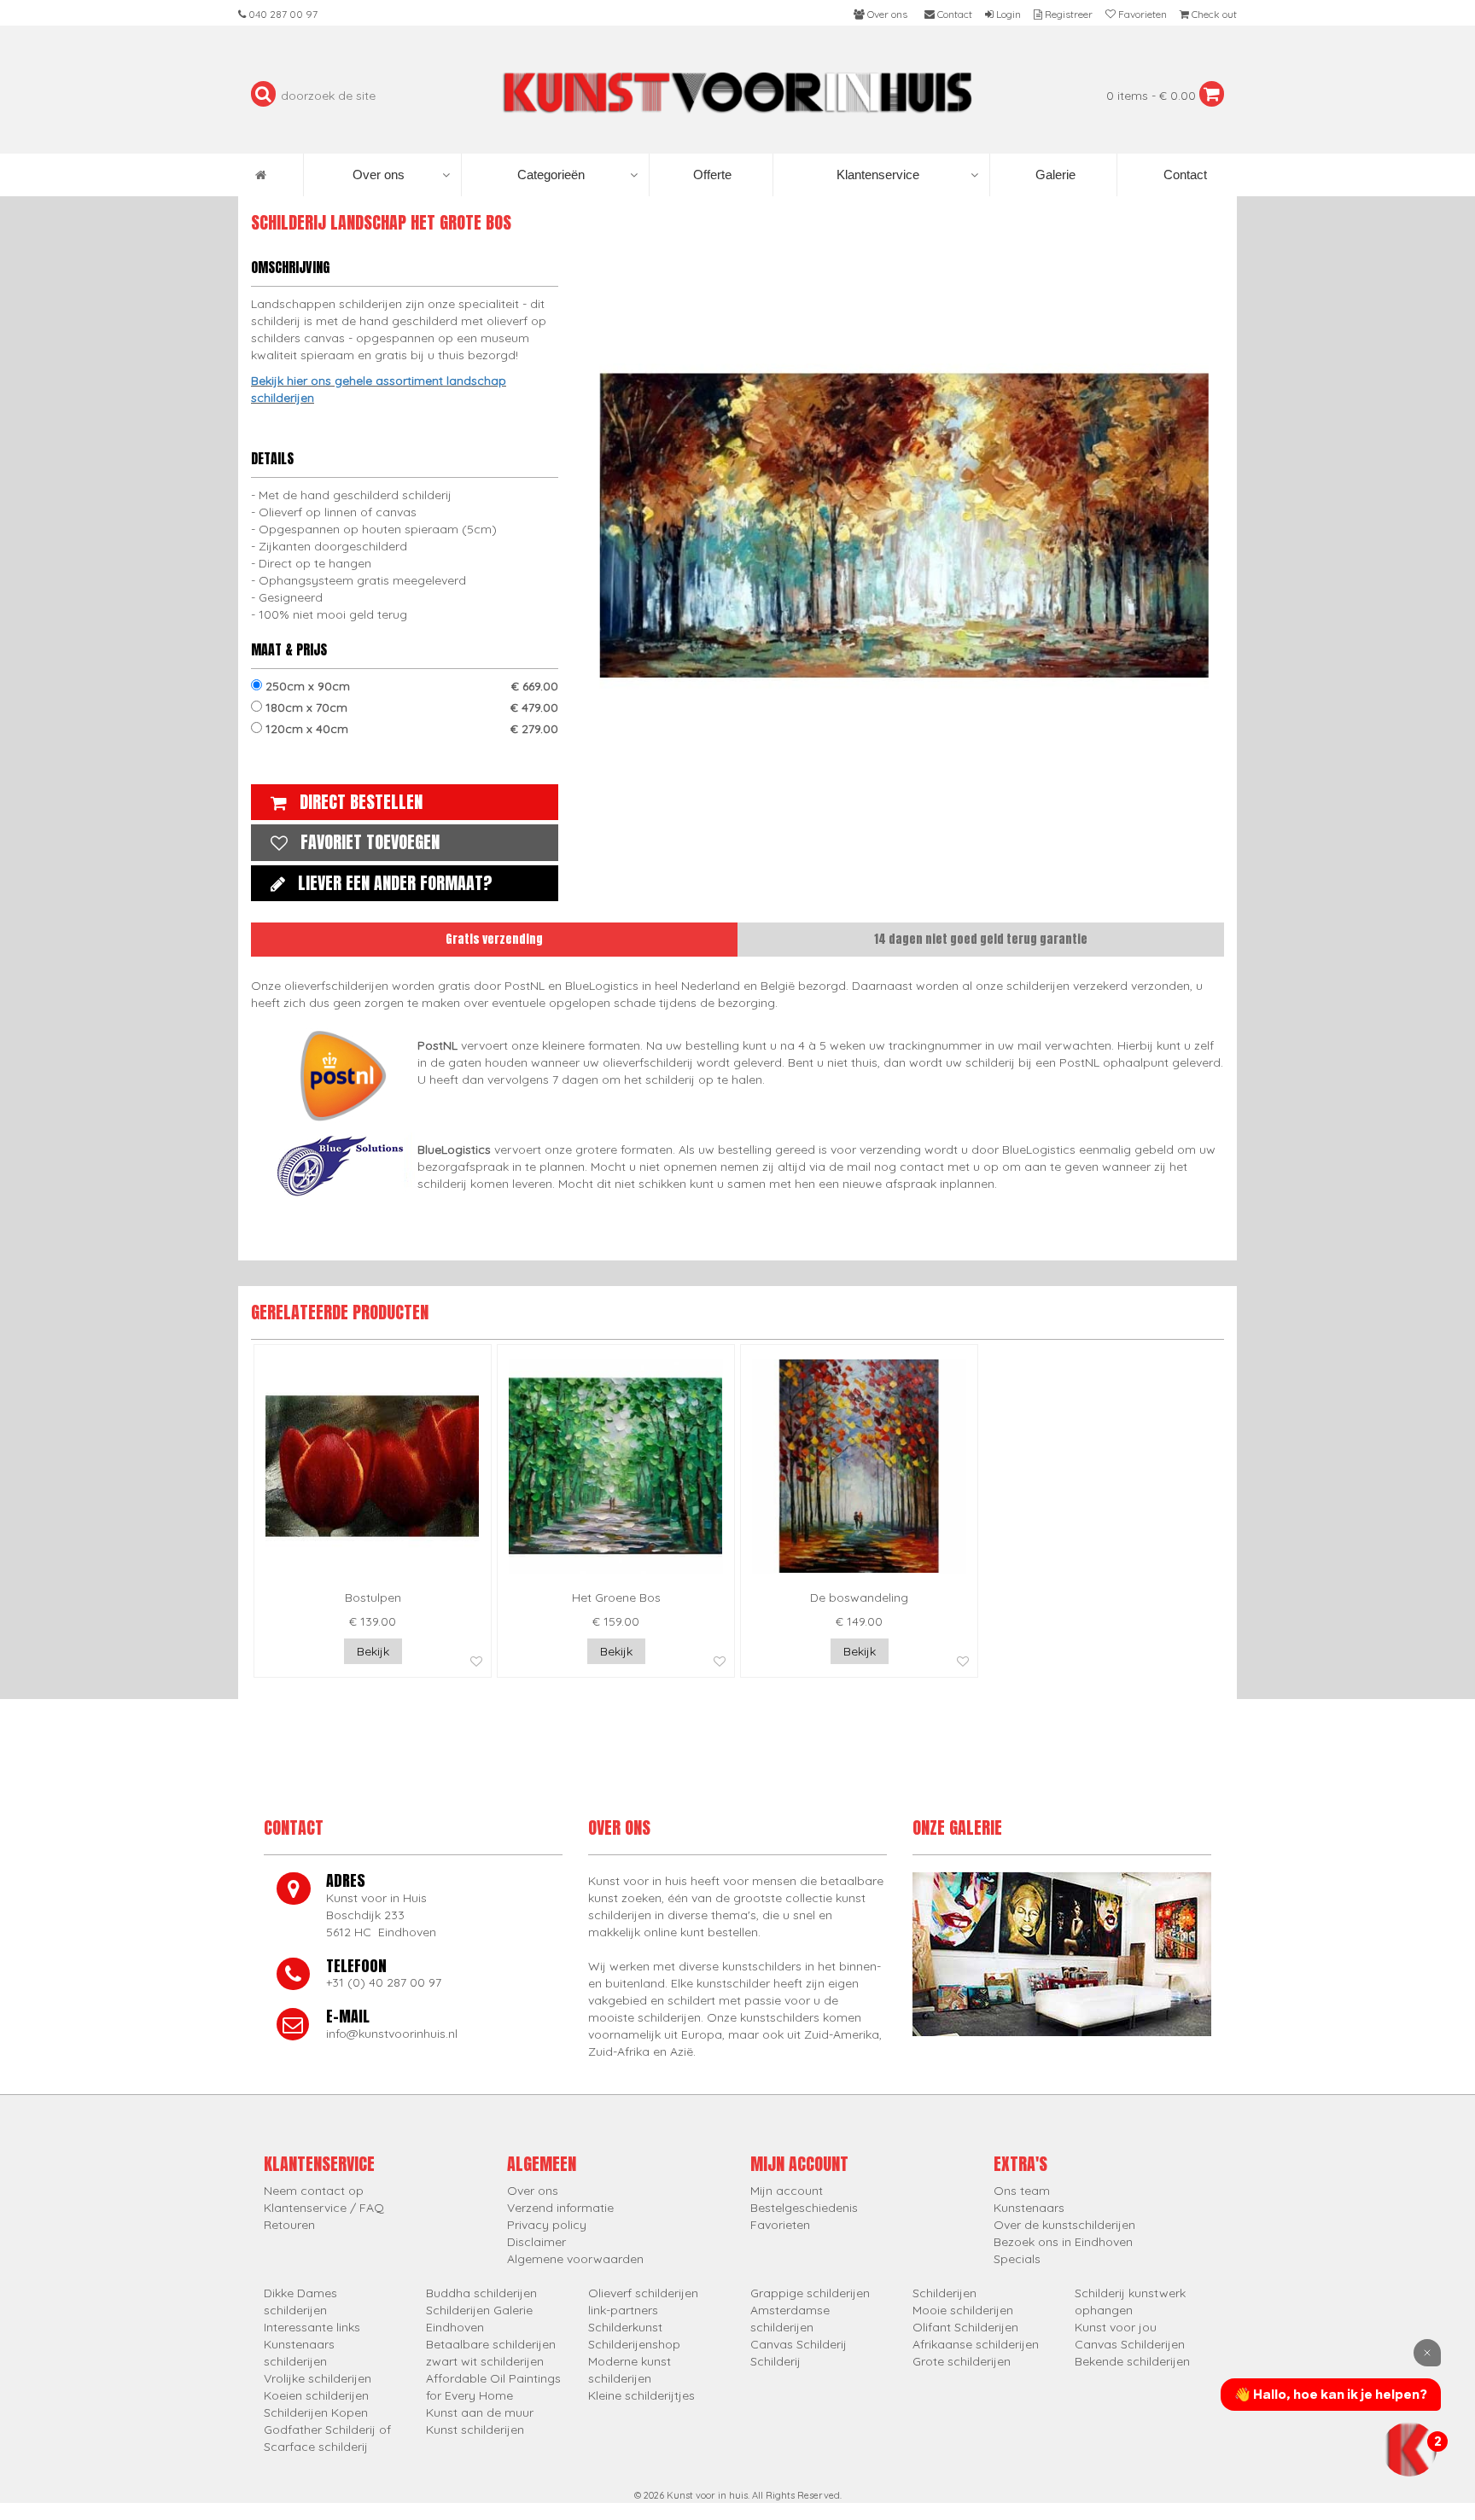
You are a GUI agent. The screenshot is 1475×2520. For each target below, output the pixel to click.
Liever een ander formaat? (395, 883)
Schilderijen (944, 2293)
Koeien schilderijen (316, 2395)
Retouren (289, 2225)
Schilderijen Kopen (316, 2412)
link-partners (623, 2310)
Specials (1017, 2259)
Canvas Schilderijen (1130, 2344)
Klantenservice (878, 175)
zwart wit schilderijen (485, 2361)
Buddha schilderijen (481, 2293)
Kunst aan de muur (480, 2412)
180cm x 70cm (410, 707)
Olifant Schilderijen (965, 2327)
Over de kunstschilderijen (1064, 2225)
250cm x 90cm (410, 686)
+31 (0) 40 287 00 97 (384, 1982)
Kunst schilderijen (475, 2430)
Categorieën (551, 175)
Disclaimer (536, 2242)
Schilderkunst (625, 2327)
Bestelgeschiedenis (804, 2208)
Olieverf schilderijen (643, 2293)
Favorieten (780, 2225)
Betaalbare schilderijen (491, 2344)
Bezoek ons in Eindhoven (1063, 2242)
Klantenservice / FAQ (324, 2208)
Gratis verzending (494, 939)
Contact (1183, 175)
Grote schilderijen (962, 2361)
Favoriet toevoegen (370, 842)
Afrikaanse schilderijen (976, 2344)
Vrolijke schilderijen (318, 2378)
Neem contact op (314, 2191)
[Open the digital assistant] (1409, 2449)
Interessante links (312, 2327)
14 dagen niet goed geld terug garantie (981, 939)
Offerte (711, 175)
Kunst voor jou (1116, 2327)
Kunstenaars (1029, 2208)
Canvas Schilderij (799, 2344)
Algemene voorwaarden (575, 2259)
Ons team (1022, 2191)
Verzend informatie (560, 2208)
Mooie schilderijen (963, 2310)
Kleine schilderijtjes (641, 2395)
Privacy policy (547, 2225)
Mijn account (787, 2191)
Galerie (1054, 175)
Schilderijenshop (634, 2344)
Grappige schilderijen (810, 2293)
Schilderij (775, 2361)
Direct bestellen (361, 802)
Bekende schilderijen (1132, 2361)
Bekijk (373, 1651)
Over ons (379, 175)
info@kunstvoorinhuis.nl (392, 2034)
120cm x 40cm (410, 729)
